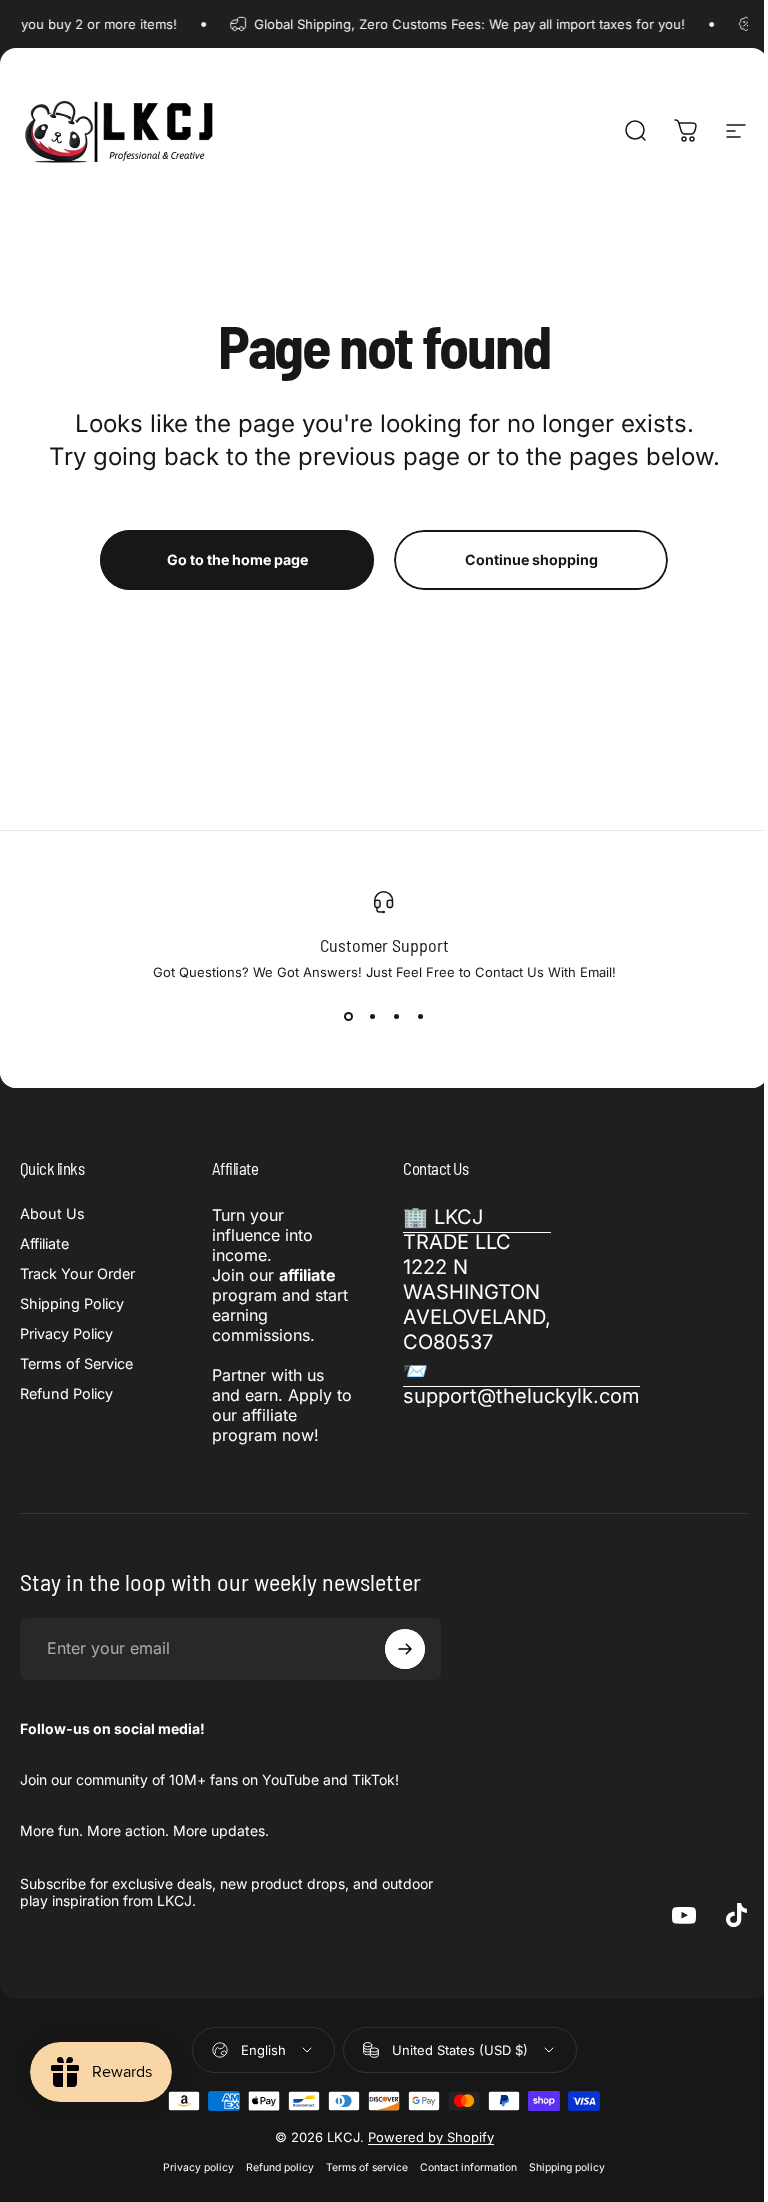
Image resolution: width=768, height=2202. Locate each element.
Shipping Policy (72, 1303)
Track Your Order (77, 1273)
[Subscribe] (405, 1649)
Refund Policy (66, 1393)
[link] (477, 1280)
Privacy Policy (66, 1333)
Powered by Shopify (431, 2137)
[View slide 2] (372, 1016)
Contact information (468, 2167)
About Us (52, 1213)
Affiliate (44, 1243)
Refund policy (280, 2167)
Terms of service (367, 2167)
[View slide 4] (420, 1016)
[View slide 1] (348, 1016)
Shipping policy (567, 2167)
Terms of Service (76, 1363)
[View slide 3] (396, 1016)
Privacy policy (198, 2167)
